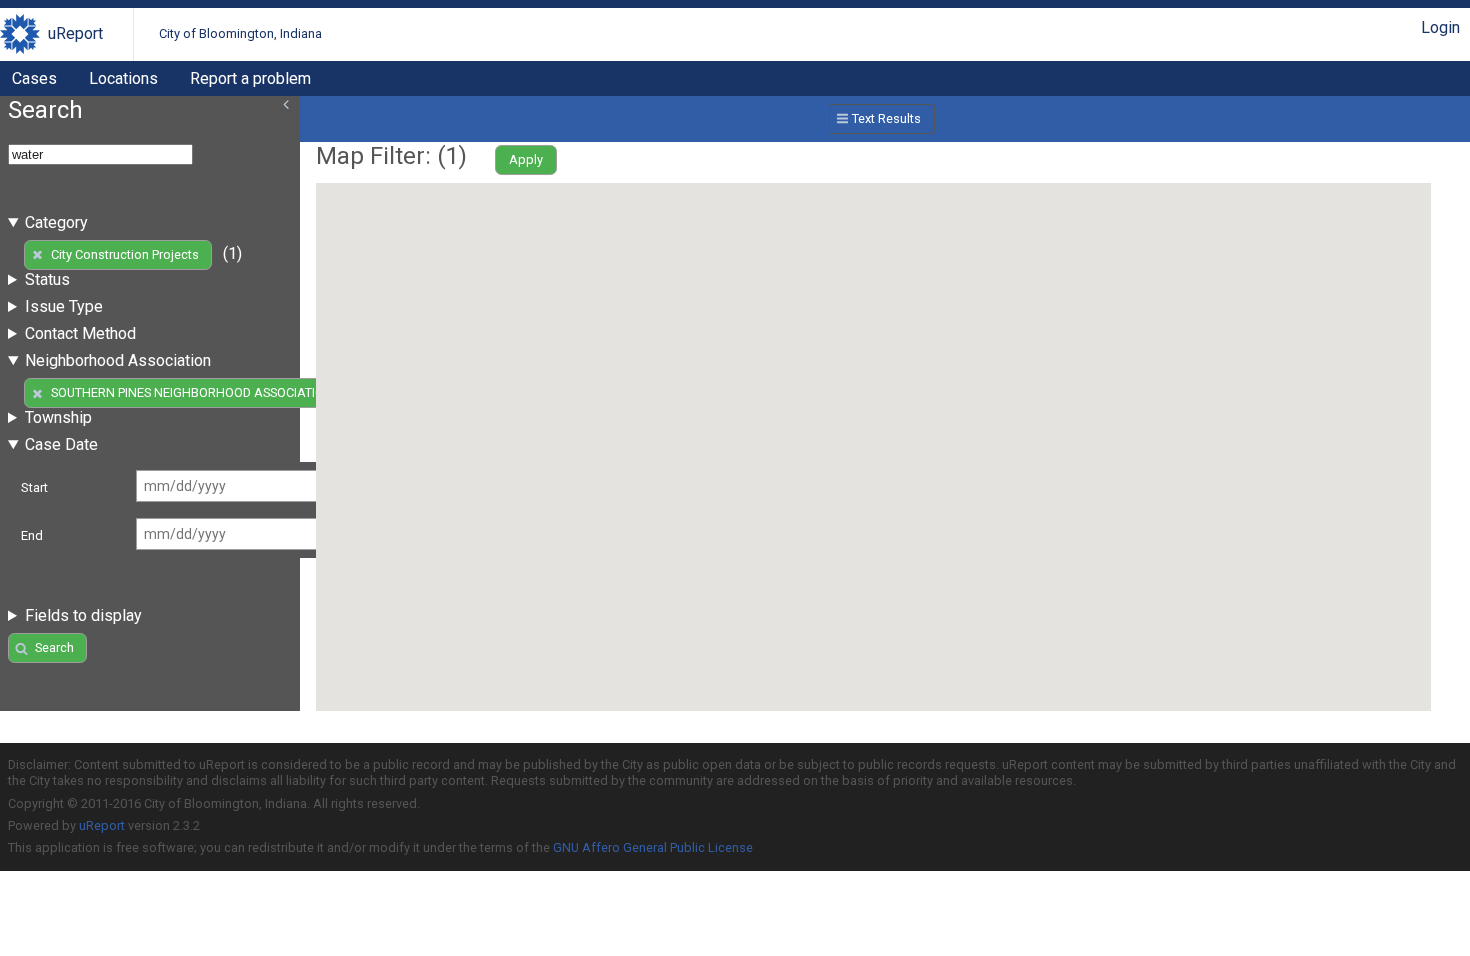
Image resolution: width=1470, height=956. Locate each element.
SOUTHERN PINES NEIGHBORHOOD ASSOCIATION (192, 392)
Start (34, 487)
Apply (526, 159)
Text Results (886, 118)
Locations (123, 78)
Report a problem (250, 78)
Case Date (61, 444)
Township (58, 417)
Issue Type (64, 306)
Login (1440, 27)
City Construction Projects (125, 254)
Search (54, 647)
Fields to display (83, 615)
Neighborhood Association (118, 360)
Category (56, 222)
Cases (34, 78)
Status (47, 279)
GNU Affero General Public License (653, 847)
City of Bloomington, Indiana (240, 33)
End (32, 535)
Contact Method (80, 333)
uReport (75, 33)
